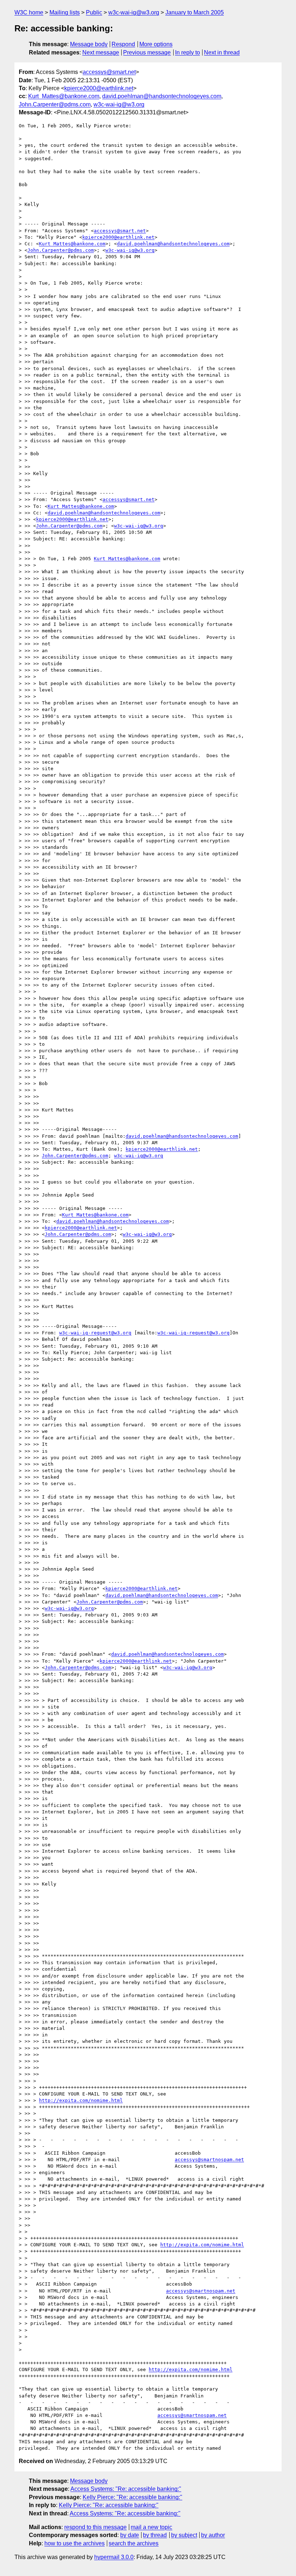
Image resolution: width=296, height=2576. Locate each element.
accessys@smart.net (109, 72)
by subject (184, 2535)
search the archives (134, 2543)
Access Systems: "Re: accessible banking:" (126, 2489)
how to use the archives (75, 2543)
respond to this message (95, 2527)
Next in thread (222, 52)
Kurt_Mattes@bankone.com (64, 96)
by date (130, 2535)
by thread (155, 2535)
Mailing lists (65, 12)
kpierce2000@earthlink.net (99, 88)
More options (156, 44)
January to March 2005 (195, 12)
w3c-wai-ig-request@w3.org (95, 1333)
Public (94, 12)
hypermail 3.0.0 (114, 2557)
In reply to (188, 52)
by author (213, 2535)
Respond (123, 44)
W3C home (29, 12)
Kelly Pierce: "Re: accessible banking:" (132, 2497)
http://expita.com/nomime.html (81, 2100)
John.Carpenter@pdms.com (55, 104)
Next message (101, 52)
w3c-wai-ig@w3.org (134, 12)
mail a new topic (151, 2527)
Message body (89, 44)
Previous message (147, 52)
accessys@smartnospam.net (209, 2160)
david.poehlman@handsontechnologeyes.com (162, 96)
